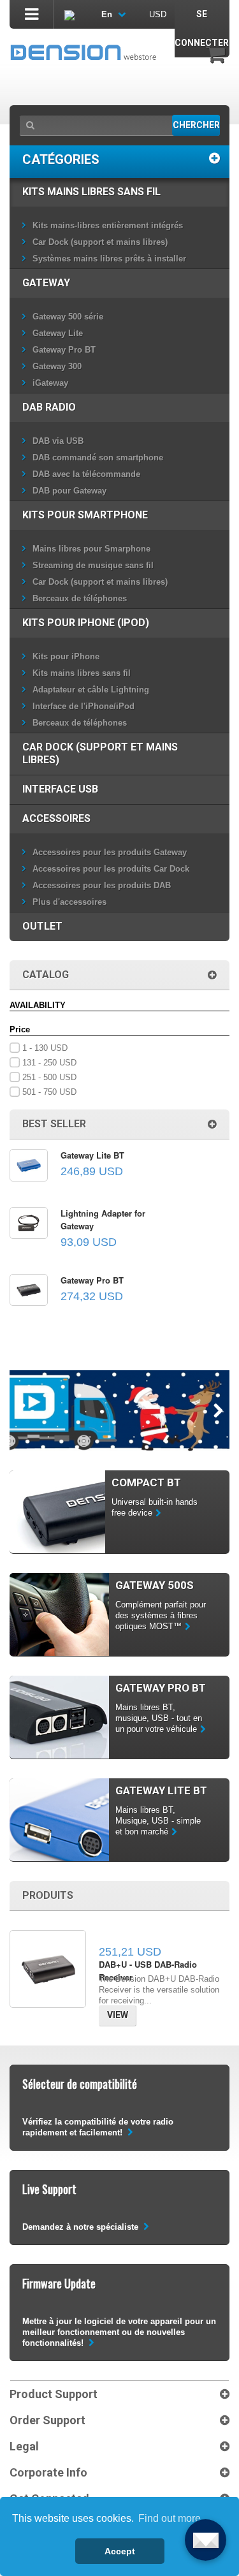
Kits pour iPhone (66, 656)
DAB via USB (58, 441)
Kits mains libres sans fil (91, 192)
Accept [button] (120, 2551)
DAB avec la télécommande (86, 474)
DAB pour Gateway (69, 491)
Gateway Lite (58, 333)
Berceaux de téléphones (80, 598)
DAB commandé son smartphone (98, 457)
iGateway (50, 383)
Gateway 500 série (68, 317)
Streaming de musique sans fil (93, 565)
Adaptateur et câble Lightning (91, 690)
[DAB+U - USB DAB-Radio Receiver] (48, 1969)
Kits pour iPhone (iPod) (86, 623)
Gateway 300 (57, 366)
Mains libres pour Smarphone (91, 549)
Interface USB (60, 789)
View (118, 2015)
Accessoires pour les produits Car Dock (111, 869)
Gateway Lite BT (92, 1155)
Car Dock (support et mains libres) (100, 242)
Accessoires (56, 818)
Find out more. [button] (171, 2518)
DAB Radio (49, 407)
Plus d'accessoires (69, 902)
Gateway (46, 283)
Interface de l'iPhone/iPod (83, 706)
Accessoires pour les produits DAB (102, 885)
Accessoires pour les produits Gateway (110, 852)
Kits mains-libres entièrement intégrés (108, 225)
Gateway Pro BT (64, 350)
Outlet (42, 926)
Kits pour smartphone (85, 515)
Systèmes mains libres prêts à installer (109, 259)
